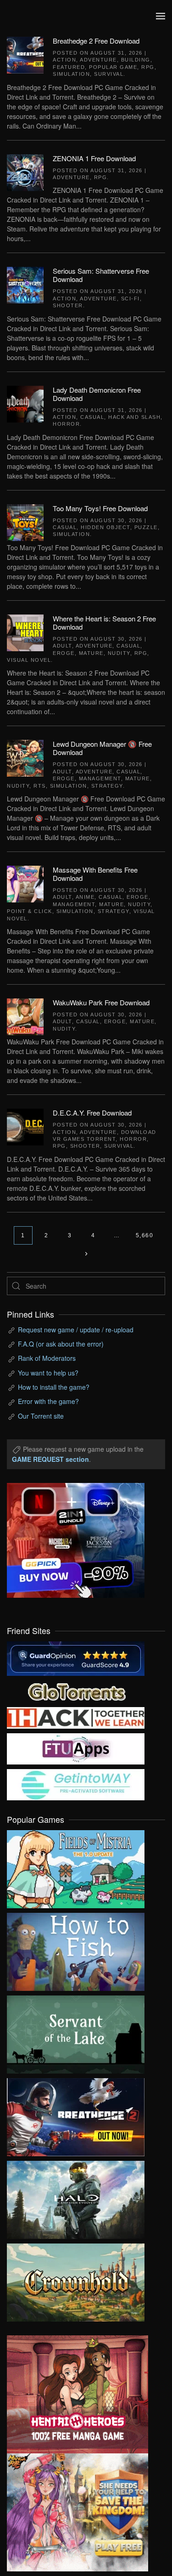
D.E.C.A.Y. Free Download (92, 1113)
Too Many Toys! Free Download (100, 508)
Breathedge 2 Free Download (96, 41)
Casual (92, 417)
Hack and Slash (134, 417)
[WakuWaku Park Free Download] (25, 1016)
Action (64, 60)
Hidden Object (105, 527)
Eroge (64, 653)
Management (100, 778)
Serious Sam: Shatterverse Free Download (101, 275)
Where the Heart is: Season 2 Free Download (104, 623)
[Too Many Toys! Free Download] (25, 521)
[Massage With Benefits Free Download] (25, 883)
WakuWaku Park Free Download (101, 1002)
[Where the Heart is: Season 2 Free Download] (25, 632)
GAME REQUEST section (50, 1459)
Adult (62, 646)
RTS (40, 786)
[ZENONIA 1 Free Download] (25, 171)
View (76, 1867)
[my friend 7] (76, 1784)
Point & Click (30, 911)
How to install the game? (54, 1387)
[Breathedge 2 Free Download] (25, 54)
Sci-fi (130, 299)
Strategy (107, 786)
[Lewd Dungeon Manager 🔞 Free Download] (25, 757)
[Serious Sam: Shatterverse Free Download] (25, 284)
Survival (109, 74)
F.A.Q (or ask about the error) (61, 1344)
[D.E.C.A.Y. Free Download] (25, 1126)
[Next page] (86, 1254)
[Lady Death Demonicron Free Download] (25, 403)
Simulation (71, 74)
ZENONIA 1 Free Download (94, 158)
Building (136, 60)
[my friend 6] (76, 1748)
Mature (91, 653)
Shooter (68, 305)
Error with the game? (48, 1401)
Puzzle (146, 527)
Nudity (119, 653)
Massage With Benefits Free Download (95, 874)
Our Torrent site (41, 1416)
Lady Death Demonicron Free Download (97, 394)
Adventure (98, 60)
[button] (161, 16)
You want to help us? (48, 1373)
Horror (66, 424)
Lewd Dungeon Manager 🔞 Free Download (102, 748)
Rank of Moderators (47, 1358)
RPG (148, 67)
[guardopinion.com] (76, 1657)
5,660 (145, 1235)
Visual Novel (29, 660)
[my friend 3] (76, 1717)
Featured (69, 67)
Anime (85, 897)
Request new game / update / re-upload (76, 1330)
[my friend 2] (76, 1691)
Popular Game (113, 67)
